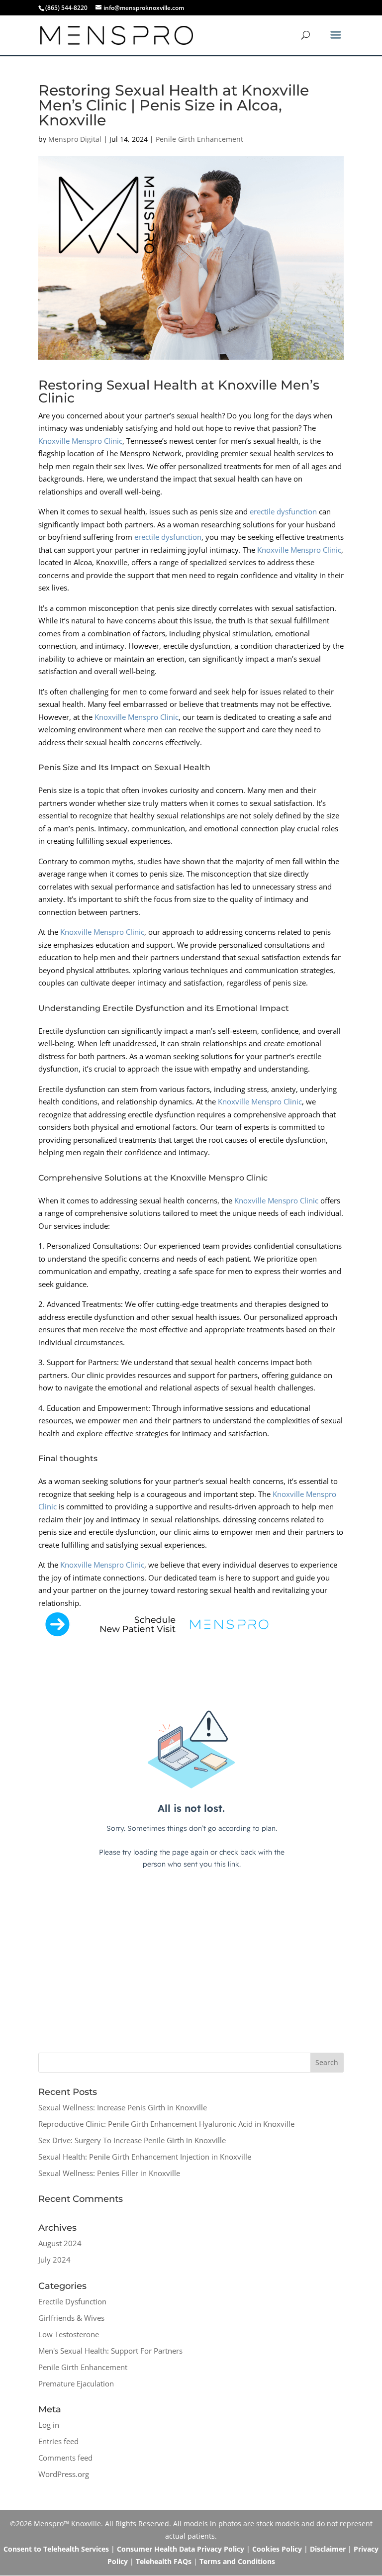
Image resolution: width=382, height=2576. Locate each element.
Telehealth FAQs (164, 2561)
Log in (49, 2425)
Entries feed (58, 2441)
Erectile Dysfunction (72, 2301)
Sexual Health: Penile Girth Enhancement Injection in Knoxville (145, 2157)
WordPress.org (64, 2474)
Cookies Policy (277, 2549)
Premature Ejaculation (76, 2383)
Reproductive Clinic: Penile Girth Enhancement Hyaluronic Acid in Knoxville (166, 2124)
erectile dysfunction (283, 511)
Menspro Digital (75, 139)
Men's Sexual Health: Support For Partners (110, 2351)
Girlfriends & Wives (71, 2318)
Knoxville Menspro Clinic (80, 441)
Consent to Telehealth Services (56, 2549)
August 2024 (60, 2243)
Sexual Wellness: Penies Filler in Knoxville (109, 2173)
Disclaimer (328, 2549)
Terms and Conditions (237, 2561)
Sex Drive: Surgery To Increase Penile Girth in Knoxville (132, 2140)
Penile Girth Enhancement (199, 139)
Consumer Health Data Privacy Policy (181, 2549)
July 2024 (54, 2260)
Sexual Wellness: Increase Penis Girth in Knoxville (123, 2107)
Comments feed (65, 2458)
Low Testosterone (69, 2334)
